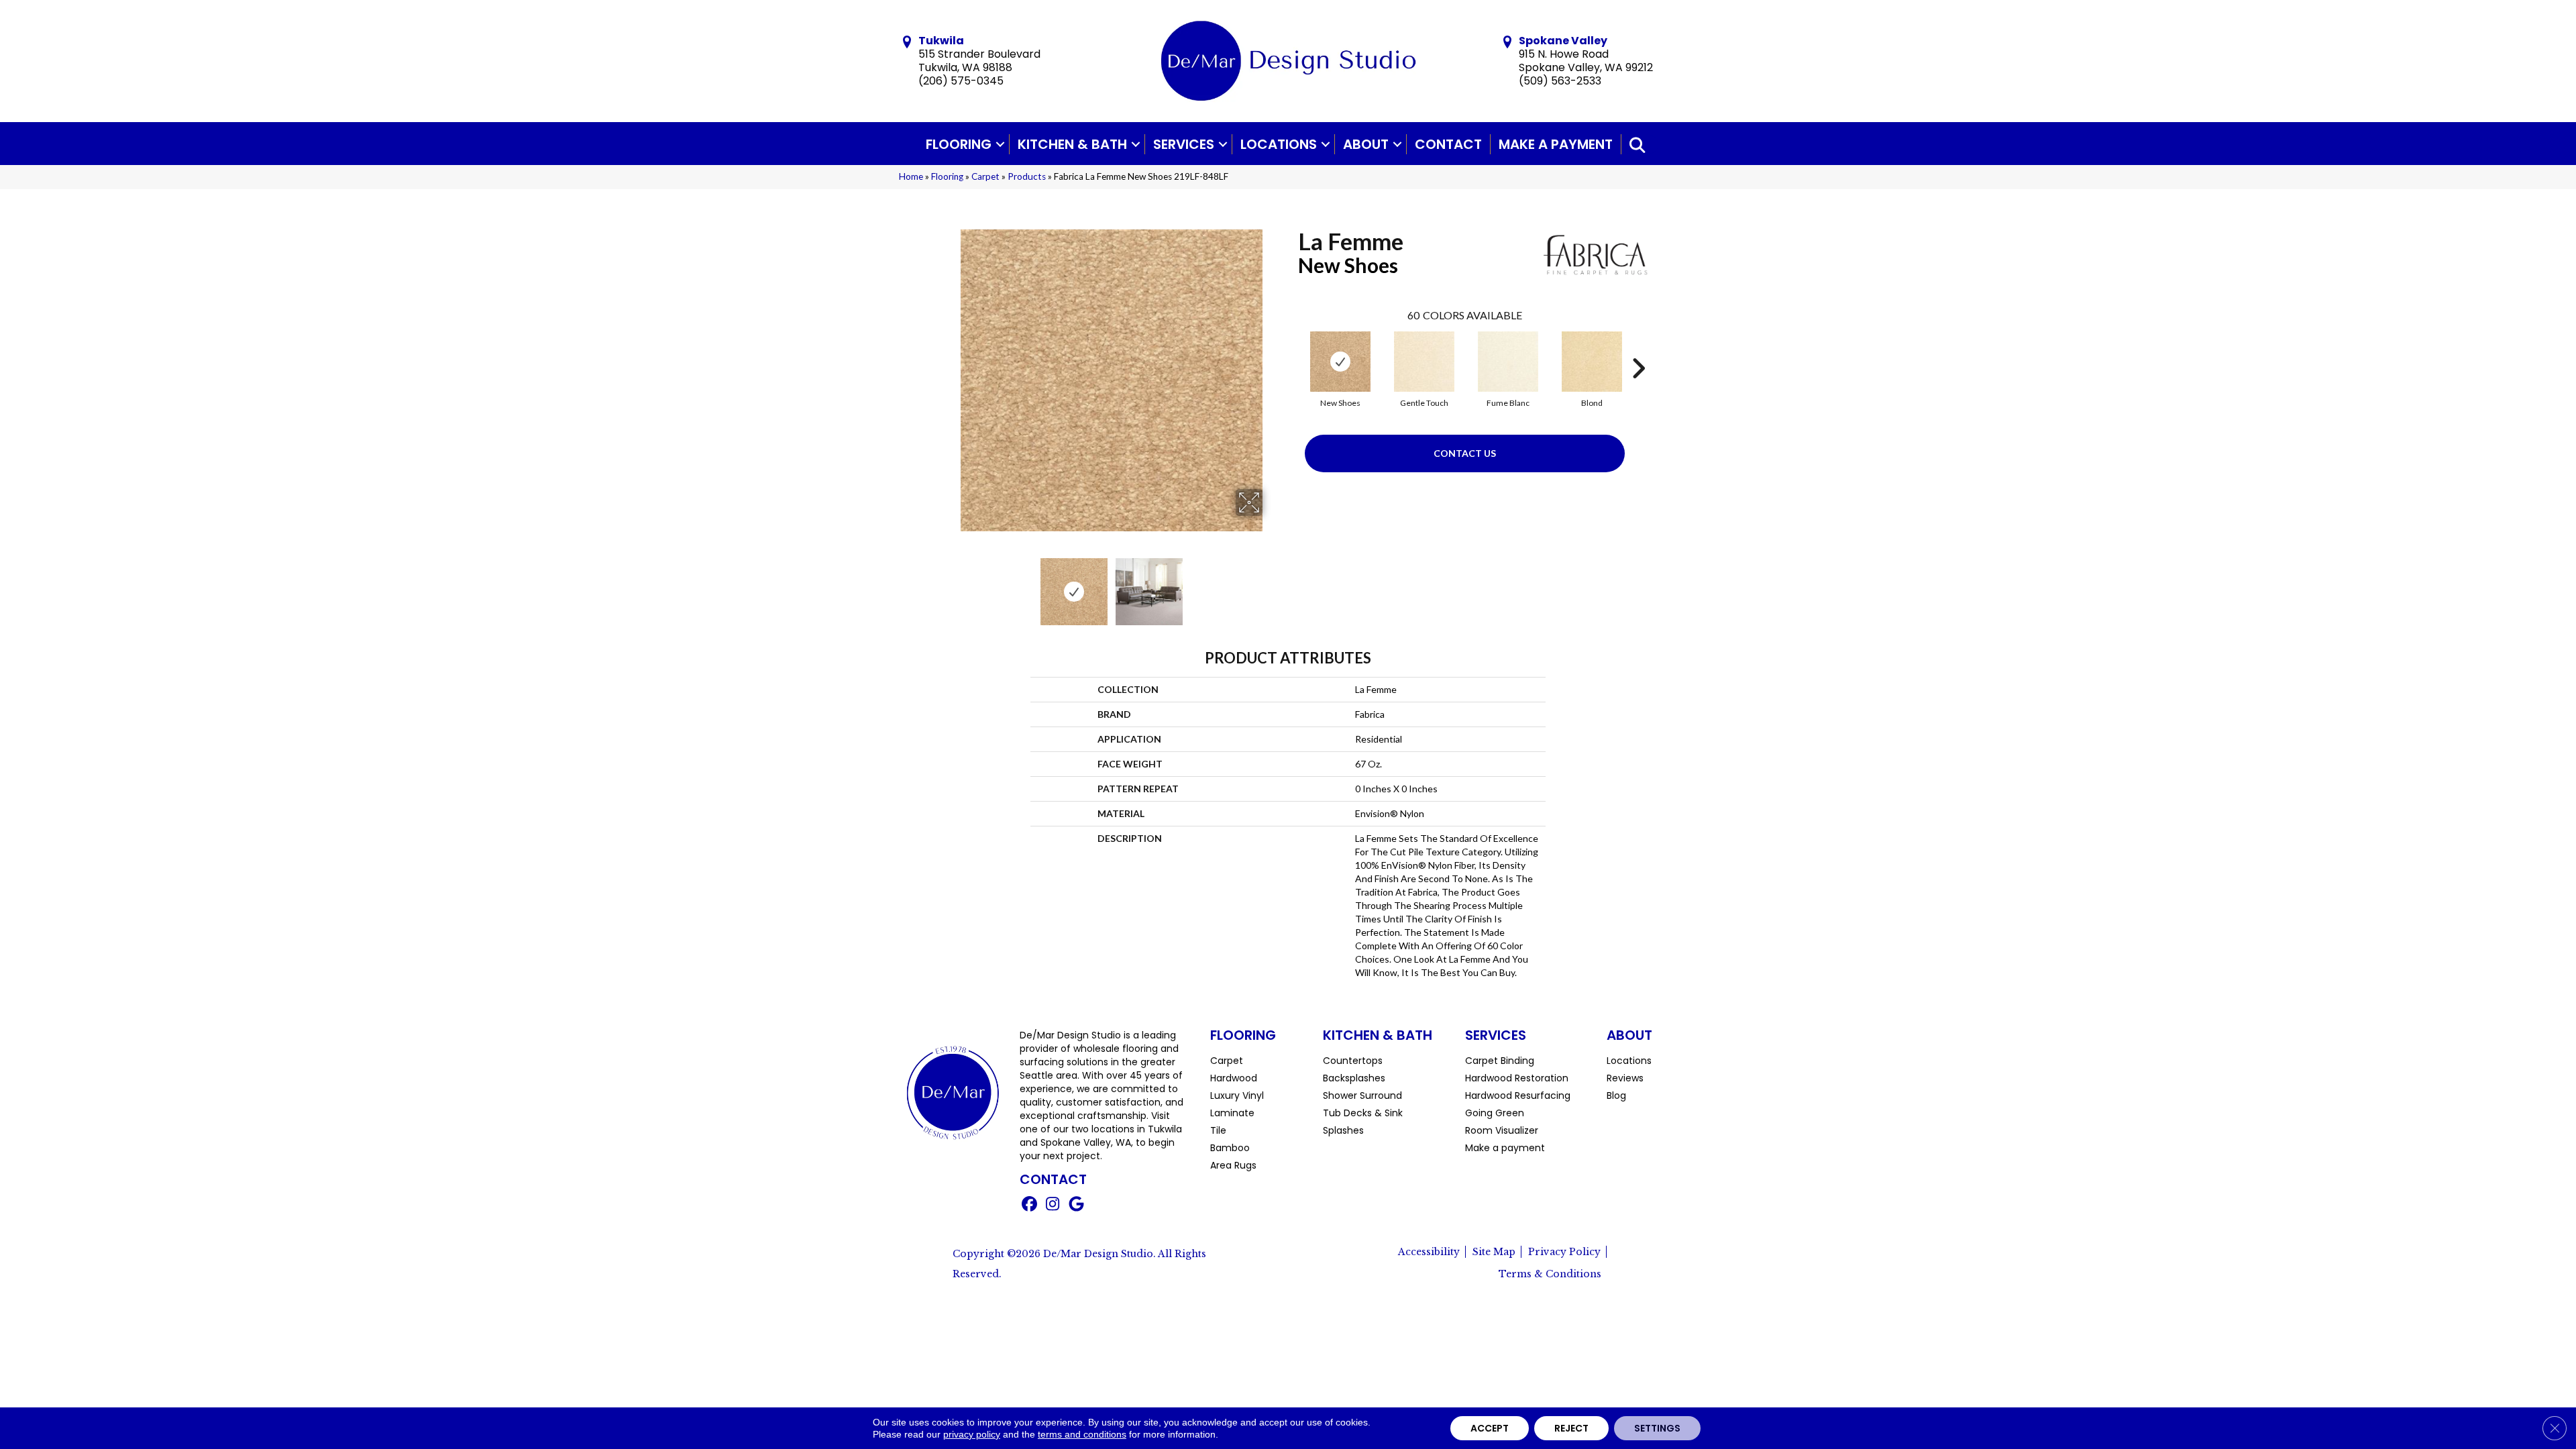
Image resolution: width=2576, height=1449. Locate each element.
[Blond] (1592, 362)
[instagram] (1053, 1205)
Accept (1490, 1428)
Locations (1279, 144)
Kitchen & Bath (1072, 144)
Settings (1657, 1428)
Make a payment (1556, 144)
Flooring (959, 144)
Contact (1448, 144)
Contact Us (1465, 453)
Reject (1571, 1428)
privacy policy (972, 1434)
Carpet (985, 176)
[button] (1000, 144)
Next (1271, 585)
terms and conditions (1082, 1434)
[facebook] (1029, 1205)
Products (1027, 176)
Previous (951, 585)
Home (911, 176)
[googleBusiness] (1076, 1205)
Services (1184, 144)
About (1366, 144)
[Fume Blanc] (1508, 362)
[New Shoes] (1340, 362)
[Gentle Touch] (1424, 362)
